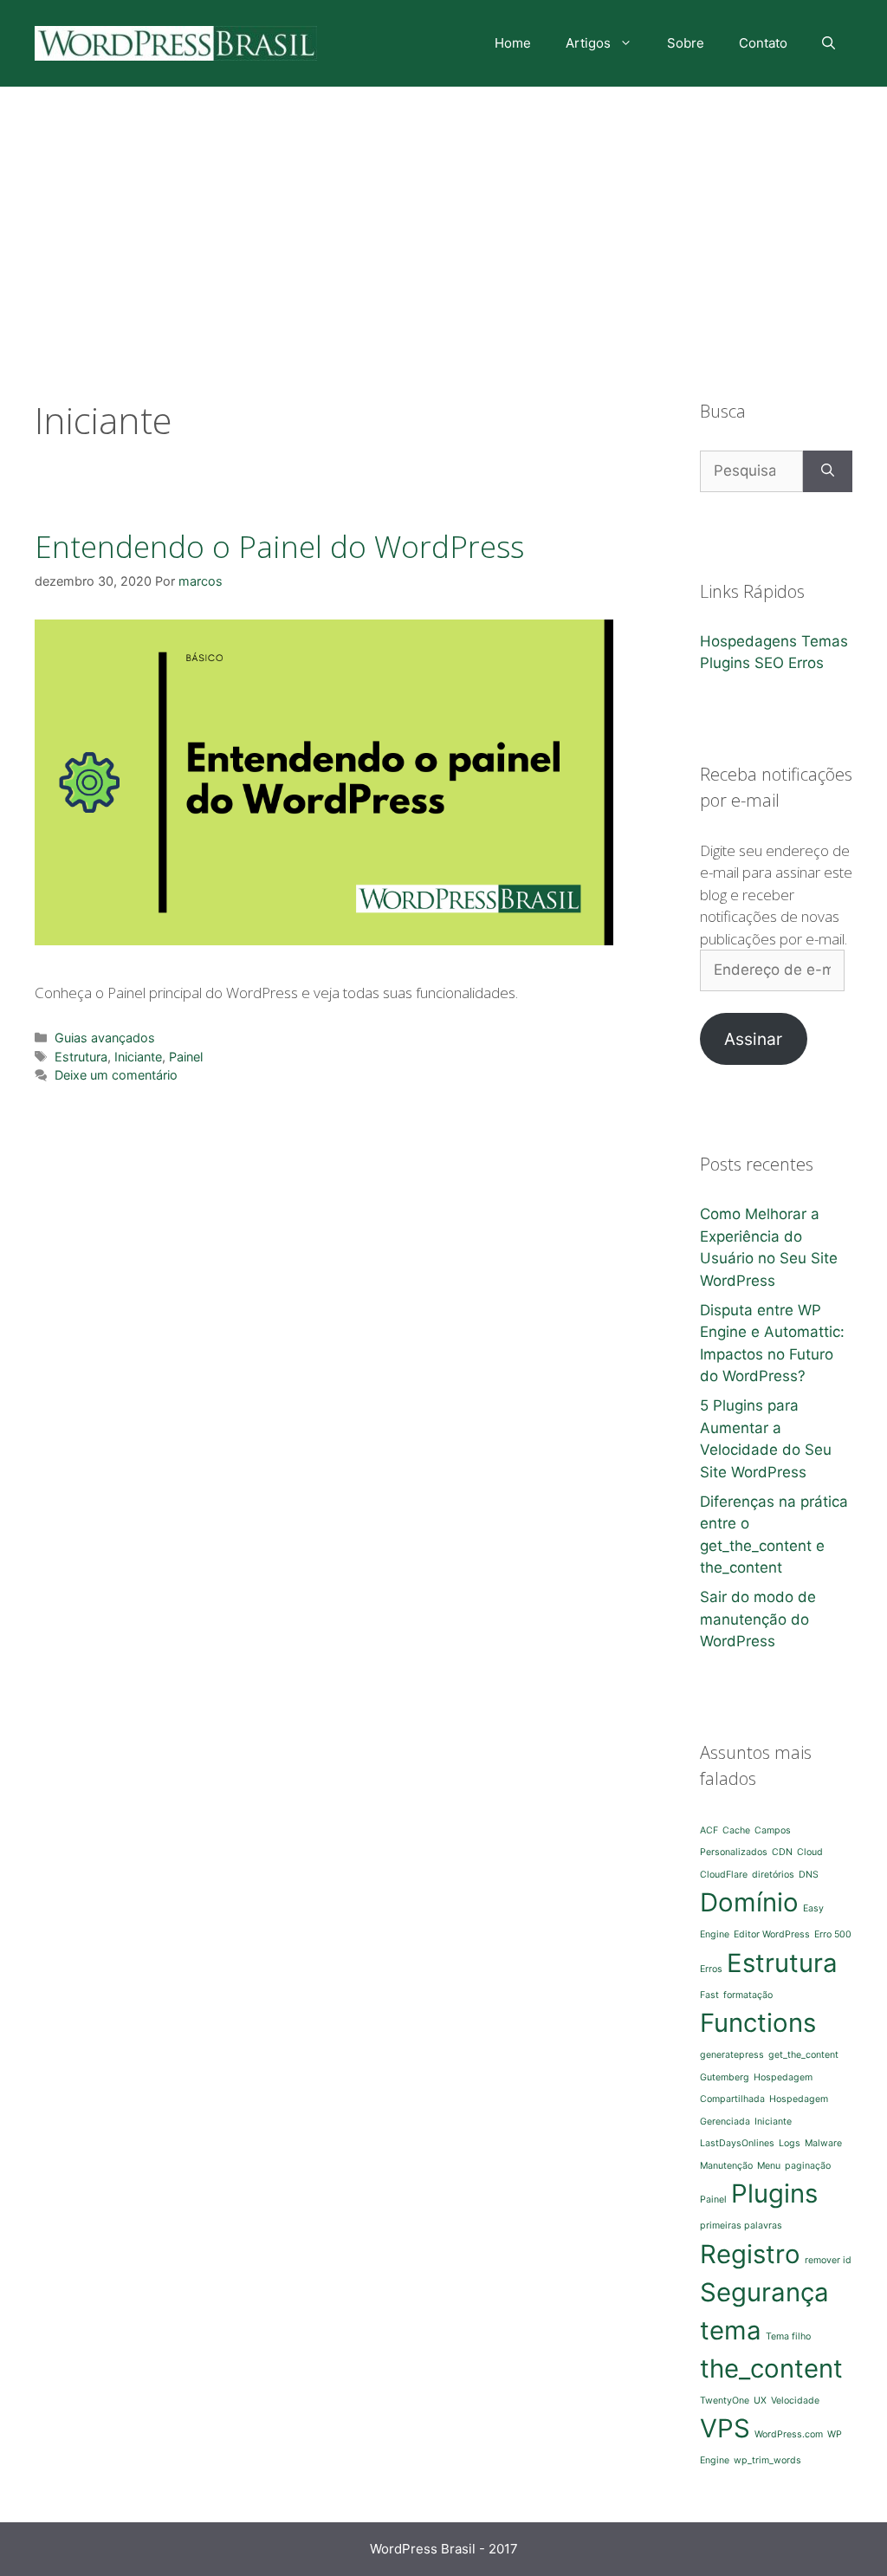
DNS (809, 1875)
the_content (771, 2368)
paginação (808, 2166)
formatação (748, 1995)
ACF (709, 1830)
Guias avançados (105, 1038)
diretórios (773, 1875)
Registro (750, 2254)
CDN (782, 1852)
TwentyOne (725, 2401)
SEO (769, 663)
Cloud (810, 1852)
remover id (828, 2260)
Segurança (764, 2292)
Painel (186, 1057)
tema (731, 2330)
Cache (736, 1830)
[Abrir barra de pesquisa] (829, 43)
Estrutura (81, 1057)
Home (513, 43)
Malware (823, 2143)
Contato (763, 43)
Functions (758, 2023)
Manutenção (726, 2166)
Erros (806, 663)
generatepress (732, 2055)
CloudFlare (724, 1875)
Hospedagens (748, 641)
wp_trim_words (767, 2460)
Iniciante (138, 1057)
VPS (725, 2428)
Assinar (753, 1039)
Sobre (686, 43)
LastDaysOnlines (737, 2143)
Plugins (725, 663)
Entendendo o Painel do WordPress (279, 546)
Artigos (588, 43)
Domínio (749, 1902)
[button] (324, 782)
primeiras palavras (741, 2226)
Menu (769, 2166)
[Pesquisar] (828, 471)
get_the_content (803, 2055)
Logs (790, 2143)
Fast (709, 1995)
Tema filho (788, 2336)
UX (760, 2401)
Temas (825, 641)
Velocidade (795, 2401)
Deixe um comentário (116, 1075)
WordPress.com (789, 2434)
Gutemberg (725, 2077)
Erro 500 (833, 1934)
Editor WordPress (772, 1934)
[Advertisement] (443, 217)
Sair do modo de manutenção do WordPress (758, 1619)
